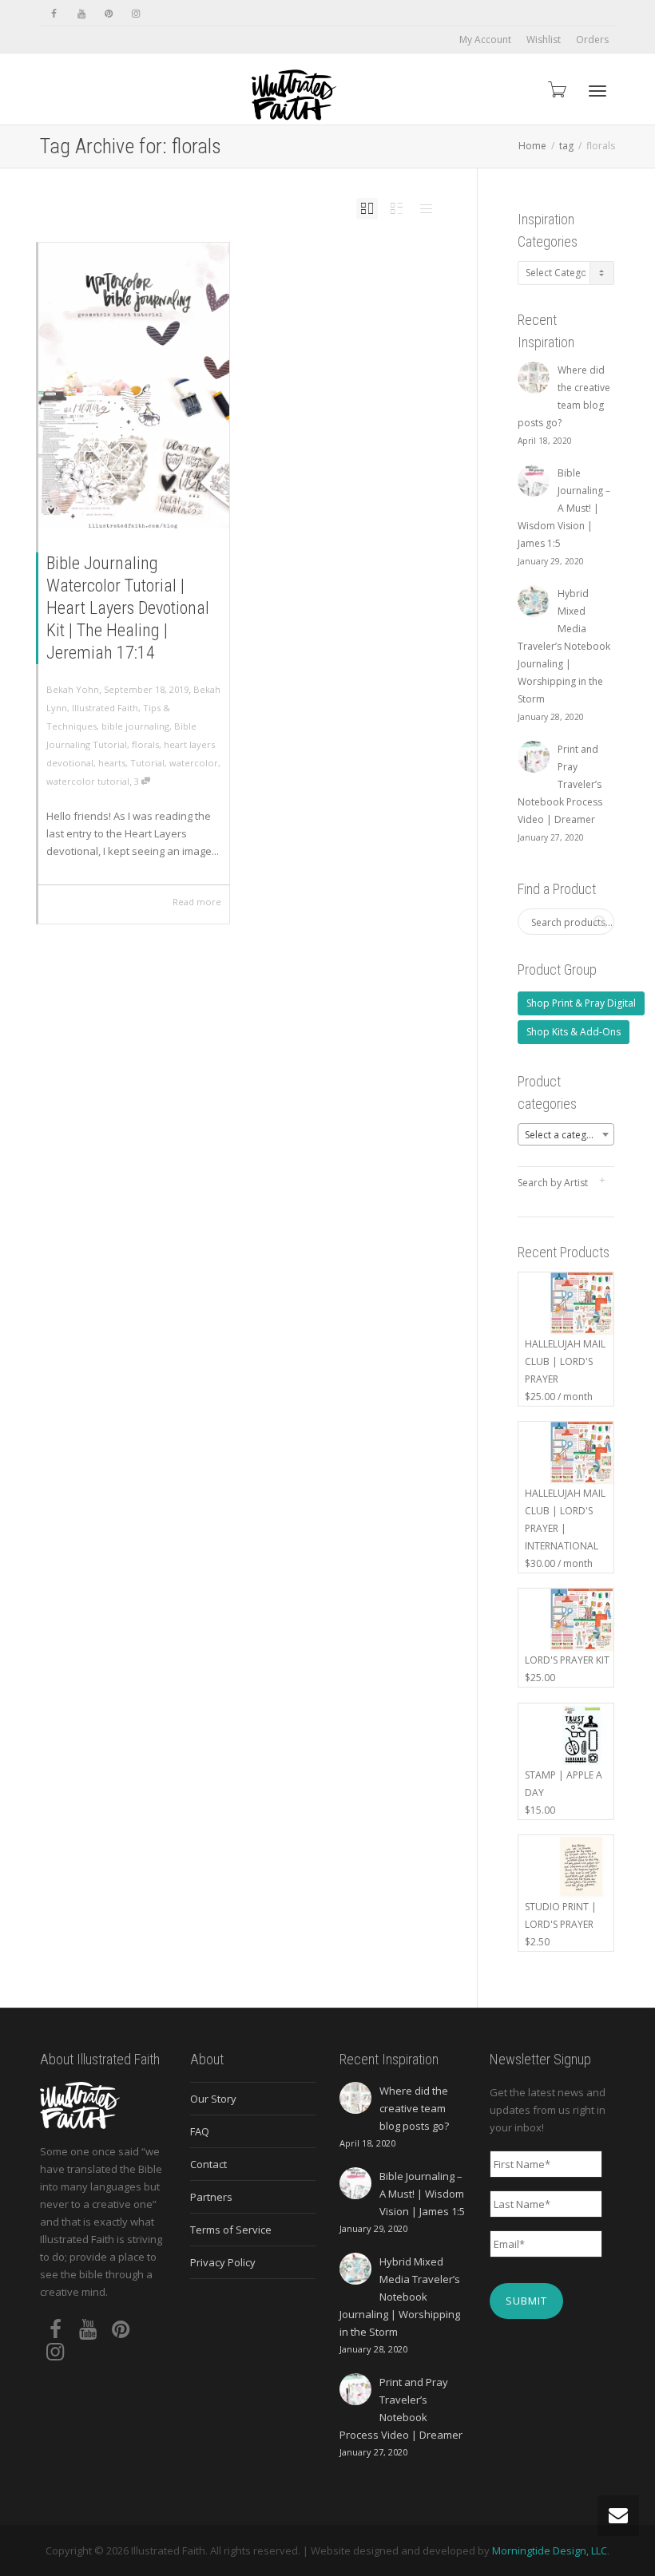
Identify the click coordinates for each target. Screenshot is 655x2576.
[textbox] (566, 1135)
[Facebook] (54, 13)
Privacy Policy (223, 2262)
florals (145, 744)
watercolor (194, 763)
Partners (211, 2197)
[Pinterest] (108, 13)
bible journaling (135, 726)
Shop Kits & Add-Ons (574, 1032)
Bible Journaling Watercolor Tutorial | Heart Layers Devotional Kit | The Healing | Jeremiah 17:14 (128, 608)
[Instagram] (135, 13)
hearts (112, 763)
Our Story (213, 2099)
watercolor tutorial (88, 781)
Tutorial (147, 763)
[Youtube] (81, 13)
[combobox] (566, 1134)
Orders (592, 40)
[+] (134, 386)
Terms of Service (231, 2230)
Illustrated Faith (105, 708)
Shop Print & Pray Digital (581, 1003)
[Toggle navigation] (597, 91)
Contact (208, 2164)
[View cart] (556, 89)
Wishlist (544, 40)
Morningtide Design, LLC (550, 2550)
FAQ (200, 2131)
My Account (485, 40)
